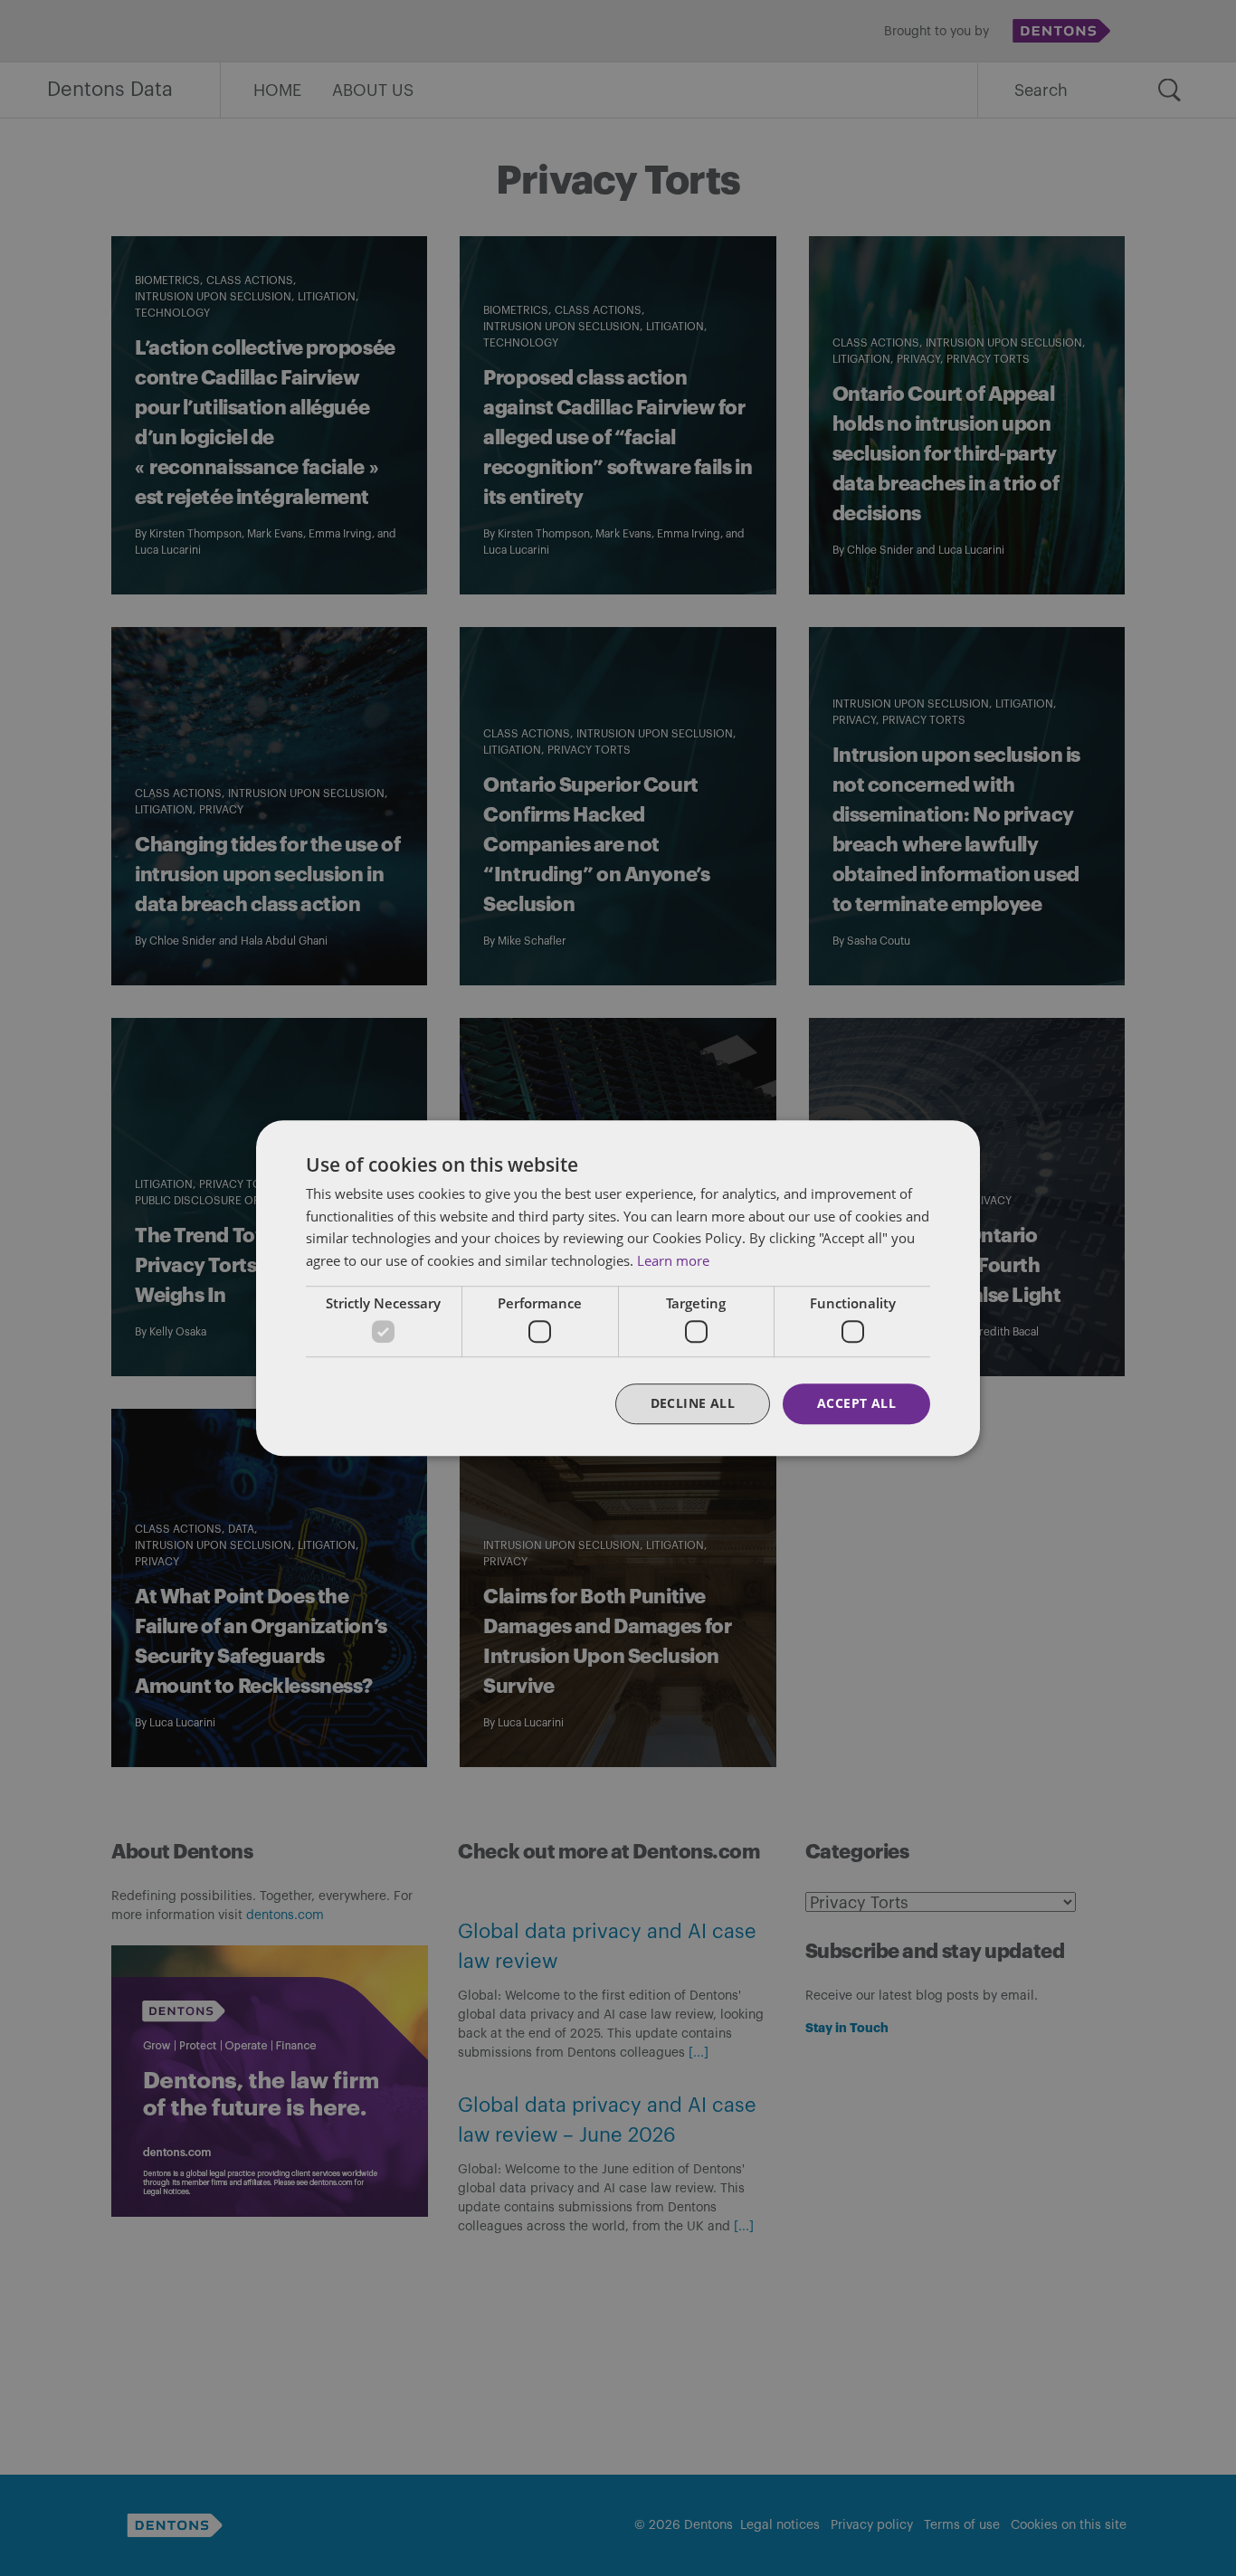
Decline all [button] (693, 1404)
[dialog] (618, 1288)
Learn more (673, 1260)
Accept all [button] (856, 1404)
